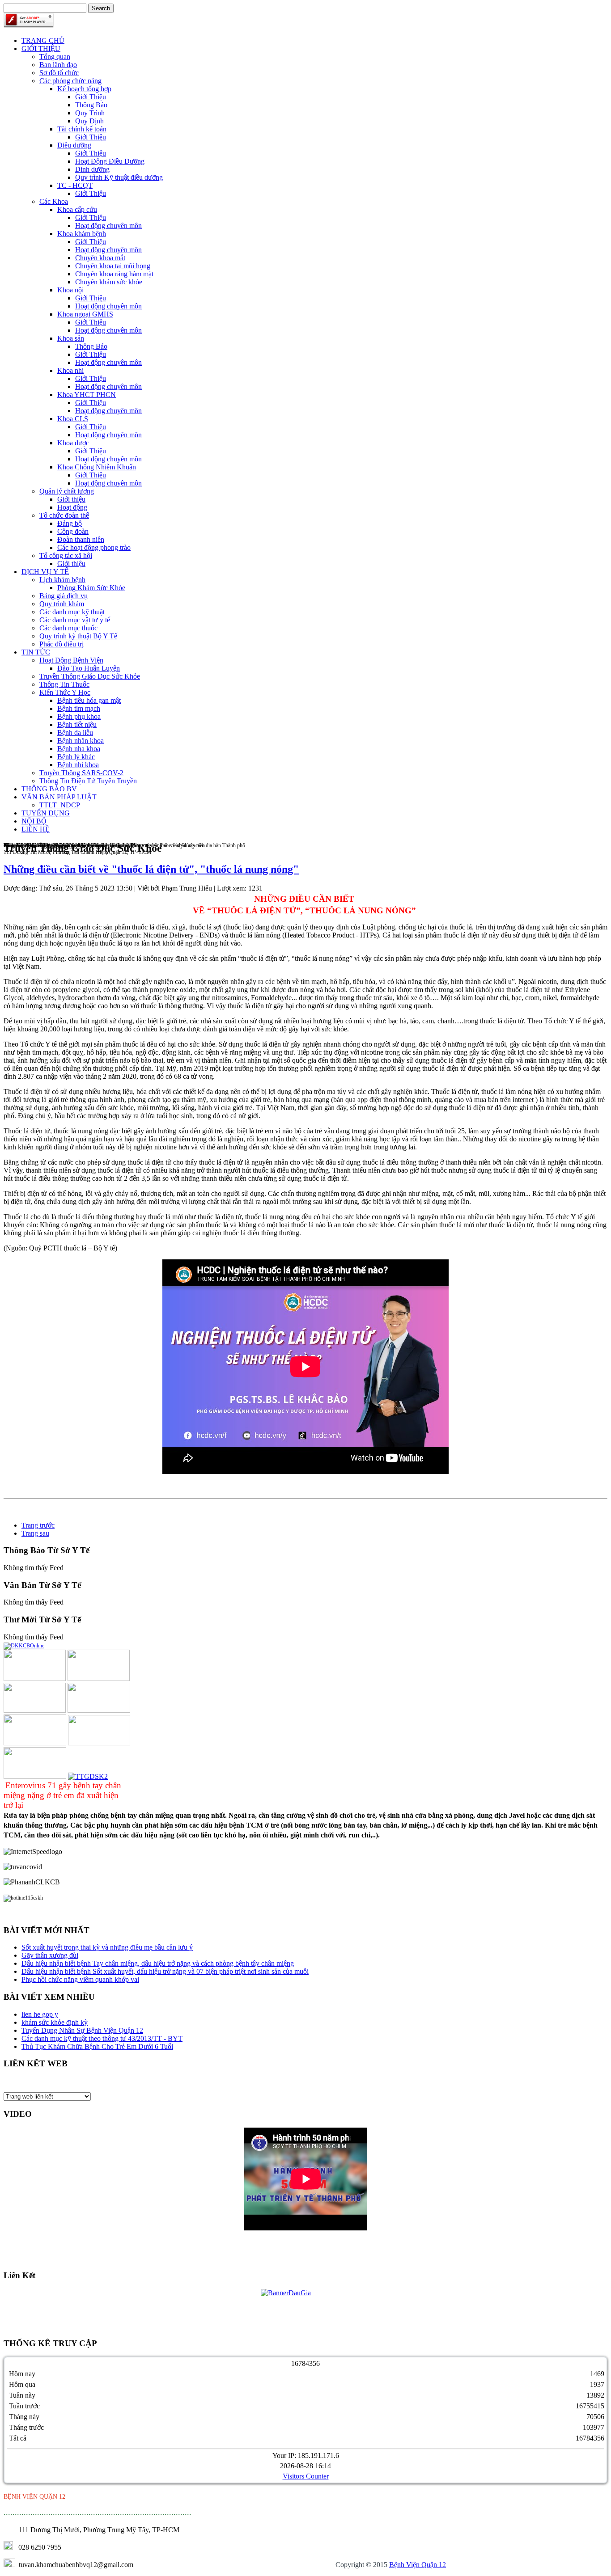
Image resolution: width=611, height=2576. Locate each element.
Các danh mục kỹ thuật (72, 612)
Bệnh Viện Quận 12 (418, 2565)
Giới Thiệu (91, 97)
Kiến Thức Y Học (65, 692)
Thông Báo (91, 105)
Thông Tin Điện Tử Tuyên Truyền (88, 781)
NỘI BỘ (34, 821)
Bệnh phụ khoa (79, 716)
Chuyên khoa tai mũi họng (113, 266)
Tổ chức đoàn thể (64, 515)
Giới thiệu (71, 499)
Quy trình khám (62, 604)
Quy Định (89, 121)
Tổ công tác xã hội (66, 555)
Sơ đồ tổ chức (59, 73)
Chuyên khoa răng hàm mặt (114, 274)
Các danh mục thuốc (68, 628)
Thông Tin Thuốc (64, 684)
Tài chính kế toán (82, 129)
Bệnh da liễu (75, 733)
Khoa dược (73, 443)
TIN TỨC (36, 652)
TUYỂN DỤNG (46, 813)
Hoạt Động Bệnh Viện (71, 660)
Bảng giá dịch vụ (64, 596)
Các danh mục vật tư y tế (75, 620)
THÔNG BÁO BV (49, 789)
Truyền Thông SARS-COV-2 (81, 773)
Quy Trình (90, 113)
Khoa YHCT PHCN (87, 395)
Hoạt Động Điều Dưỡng (110, 161)
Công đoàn (73, 531)
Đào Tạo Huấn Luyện (89, 668)
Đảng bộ (70, 523)
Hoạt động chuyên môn (108, 226)
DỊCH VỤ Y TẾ (45, 572)
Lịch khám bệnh (62, 580)
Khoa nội (70, 290)
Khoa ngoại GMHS (85, 314)
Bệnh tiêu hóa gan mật (89, 700)
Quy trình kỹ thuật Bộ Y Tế (78, 636)
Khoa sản (71, 338)
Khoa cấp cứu (77, 209)
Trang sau (35, 1533)
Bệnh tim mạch (79, 708)
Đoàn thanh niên (81, 539)
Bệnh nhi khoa (78, 765)
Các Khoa (54, 201)
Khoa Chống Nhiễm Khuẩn (97, 467)
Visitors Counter (306, 2476)
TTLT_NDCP (60, 805)
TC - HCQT (75, 185)
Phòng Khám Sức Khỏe (91, 588)
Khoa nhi (70, 370)
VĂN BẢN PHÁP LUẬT (59, 797)
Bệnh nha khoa (79, 749)
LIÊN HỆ (36, 829)
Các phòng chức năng (70, 81)
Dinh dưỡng (92, 169)
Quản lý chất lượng (67, 491)
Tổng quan (55, 57)
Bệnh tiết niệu (77, 724)
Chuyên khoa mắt (100, 258)
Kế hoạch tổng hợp (84, 89)
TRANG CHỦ (43, 40)
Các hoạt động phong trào (94, 547)
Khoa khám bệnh (82, 234)
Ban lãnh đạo (58, 65)
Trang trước (38, 1525)
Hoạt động (72, 507)
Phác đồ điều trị (62, 644)
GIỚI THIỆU (41, 49)
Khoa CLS (73, 419)
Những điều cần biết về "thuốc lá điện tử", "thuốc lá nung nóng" (151, 869)
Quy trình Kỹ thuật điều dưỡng (119, 177)
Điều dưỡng (74, 145)
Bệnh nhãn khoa (81, 741)
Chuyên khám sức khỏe (109, 282)
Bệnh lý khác (76, 757)
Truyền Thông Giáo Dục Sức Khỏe (90, 676)
